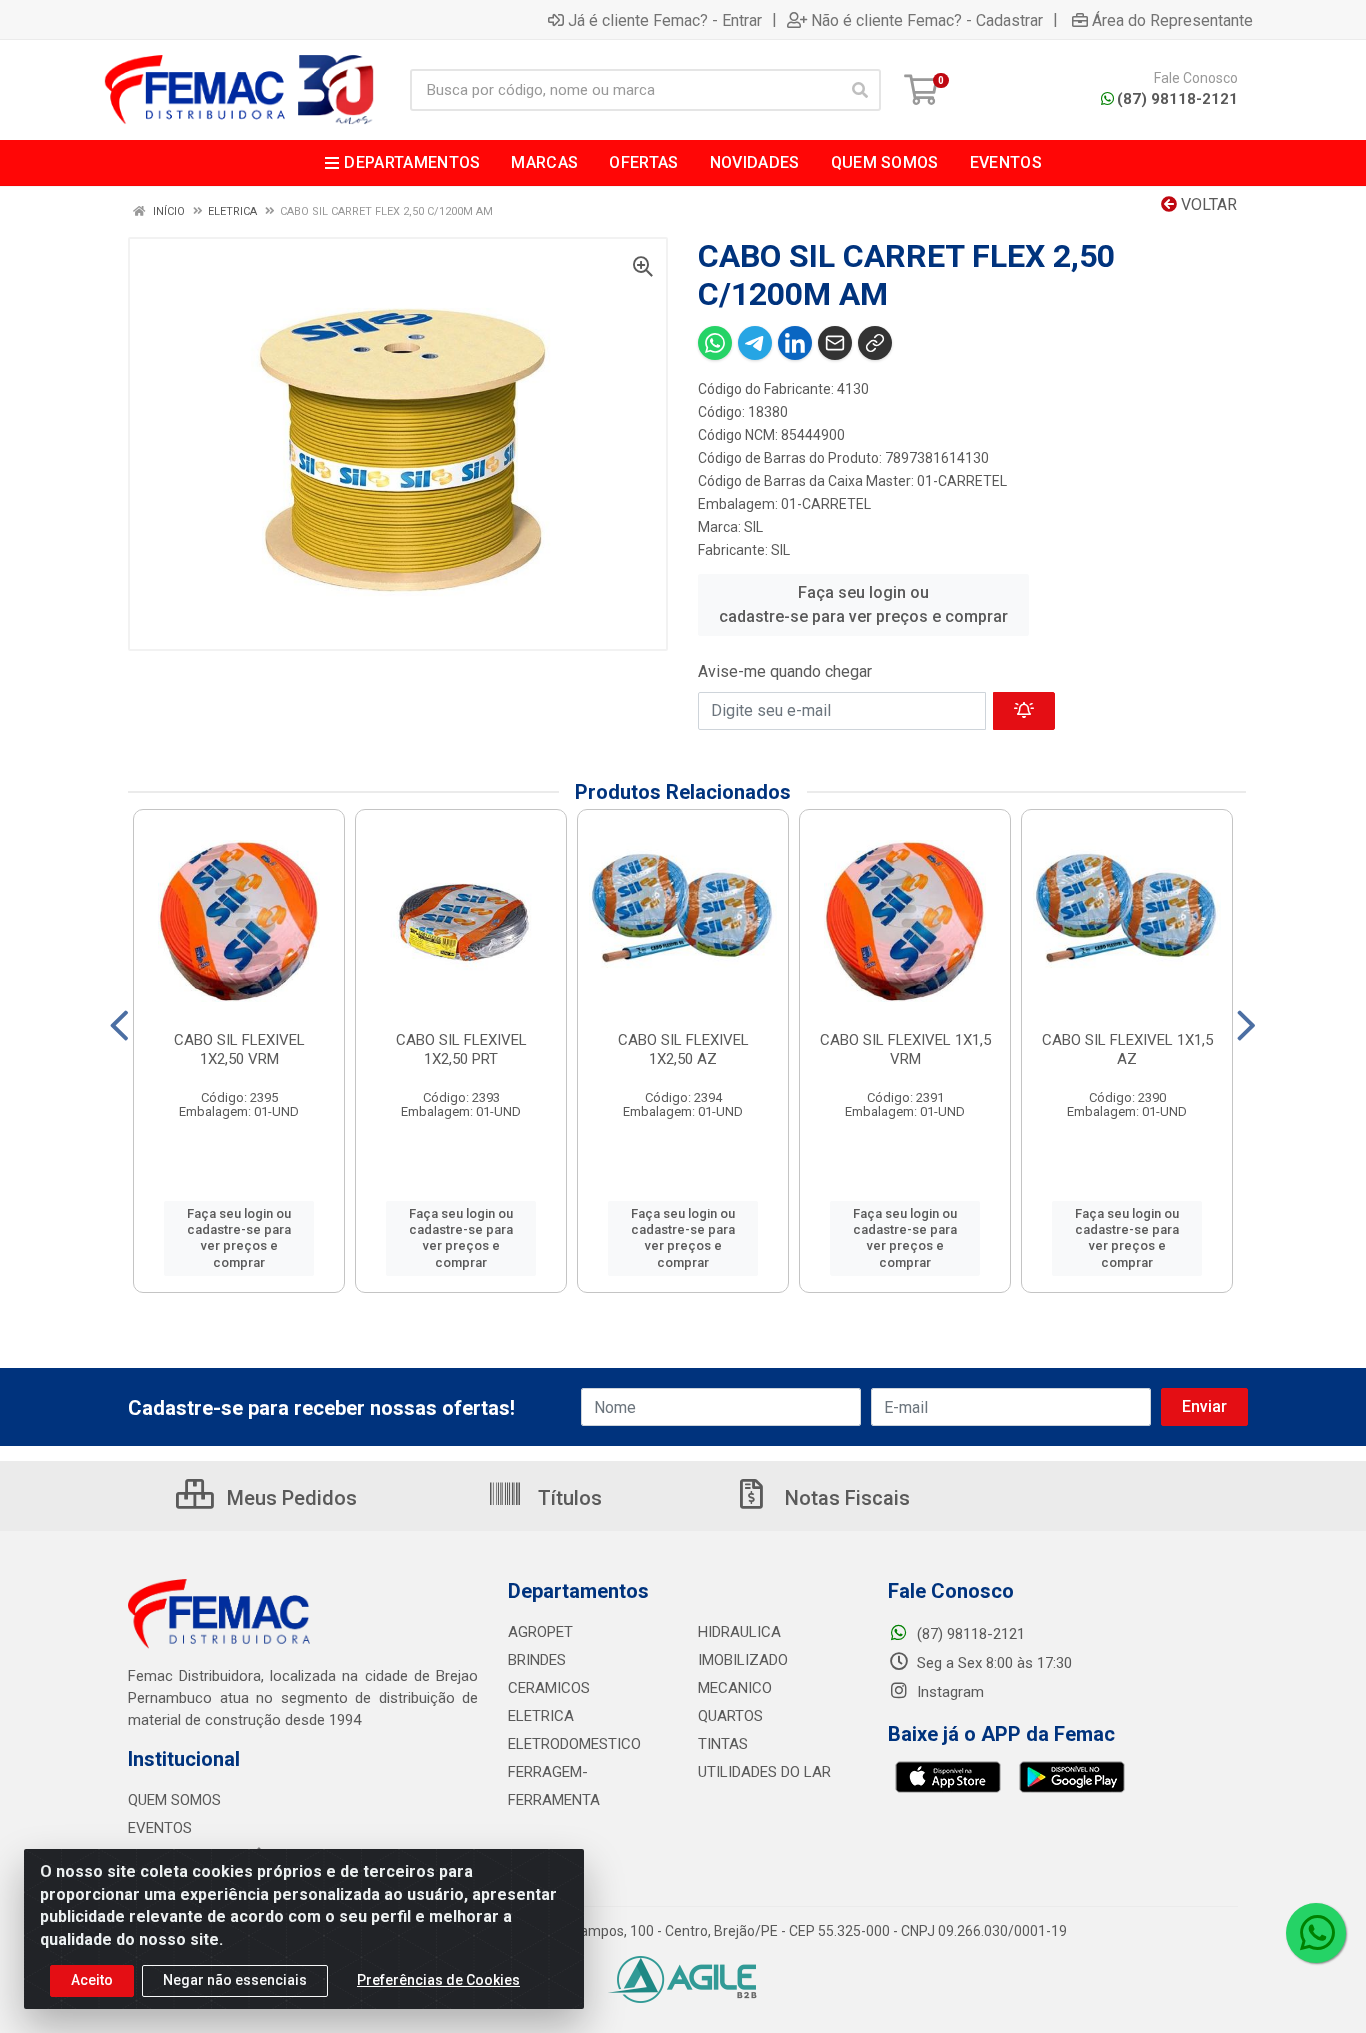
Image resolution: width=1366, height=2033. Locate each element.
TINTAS (723, 1744)
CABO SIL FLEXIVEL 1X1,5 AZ (1127, 1049)
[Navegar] (119, 1026)
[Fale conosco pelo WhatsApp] (1316, 1933)
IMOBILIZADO (743, 1660)
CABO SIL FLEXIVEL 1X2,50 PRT (461, 1049)
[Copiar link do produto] (875, 343)
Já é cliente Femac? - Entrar (665, 20)
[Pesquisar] (860, 90)
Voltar (1207, 204)
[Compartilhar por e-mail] (835, 343)
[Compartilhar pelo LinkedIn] (795, 343)
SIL (753, 527)
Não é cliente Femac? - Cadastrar (927, 20)
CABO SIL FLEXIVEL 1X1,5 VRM (905, 1049)
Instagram (948, 1692)
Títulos (567, 1498)
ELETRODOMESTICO (574, 1744)
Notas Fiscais (845, 1498)
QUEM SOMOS (174, 1800)
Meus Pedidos (289, 1498)
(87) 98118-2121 (1177, 99)
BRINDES (537, 1660)
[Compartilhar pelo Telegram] (755, 343)
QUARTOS (730, 1716)
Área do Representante (1172, 20)
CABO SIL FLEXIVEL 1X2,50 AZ (683, 1049)
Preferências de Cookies (438, 1980)
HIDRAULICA (739, 1632)
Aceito (92, 1980)
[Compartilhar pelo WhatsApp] (715, 343)
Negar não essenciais (235, 1980)
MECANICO (735, 1688)
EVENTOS (160, 1828)
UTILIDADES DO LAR (764, 1772)
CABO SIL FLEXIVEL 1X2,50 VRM (239, 1049)
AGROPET (540, 1632)
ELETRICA (541, 1716)
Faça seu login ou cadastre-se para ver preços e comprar (863, 604)
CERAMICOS (549, 1688)
